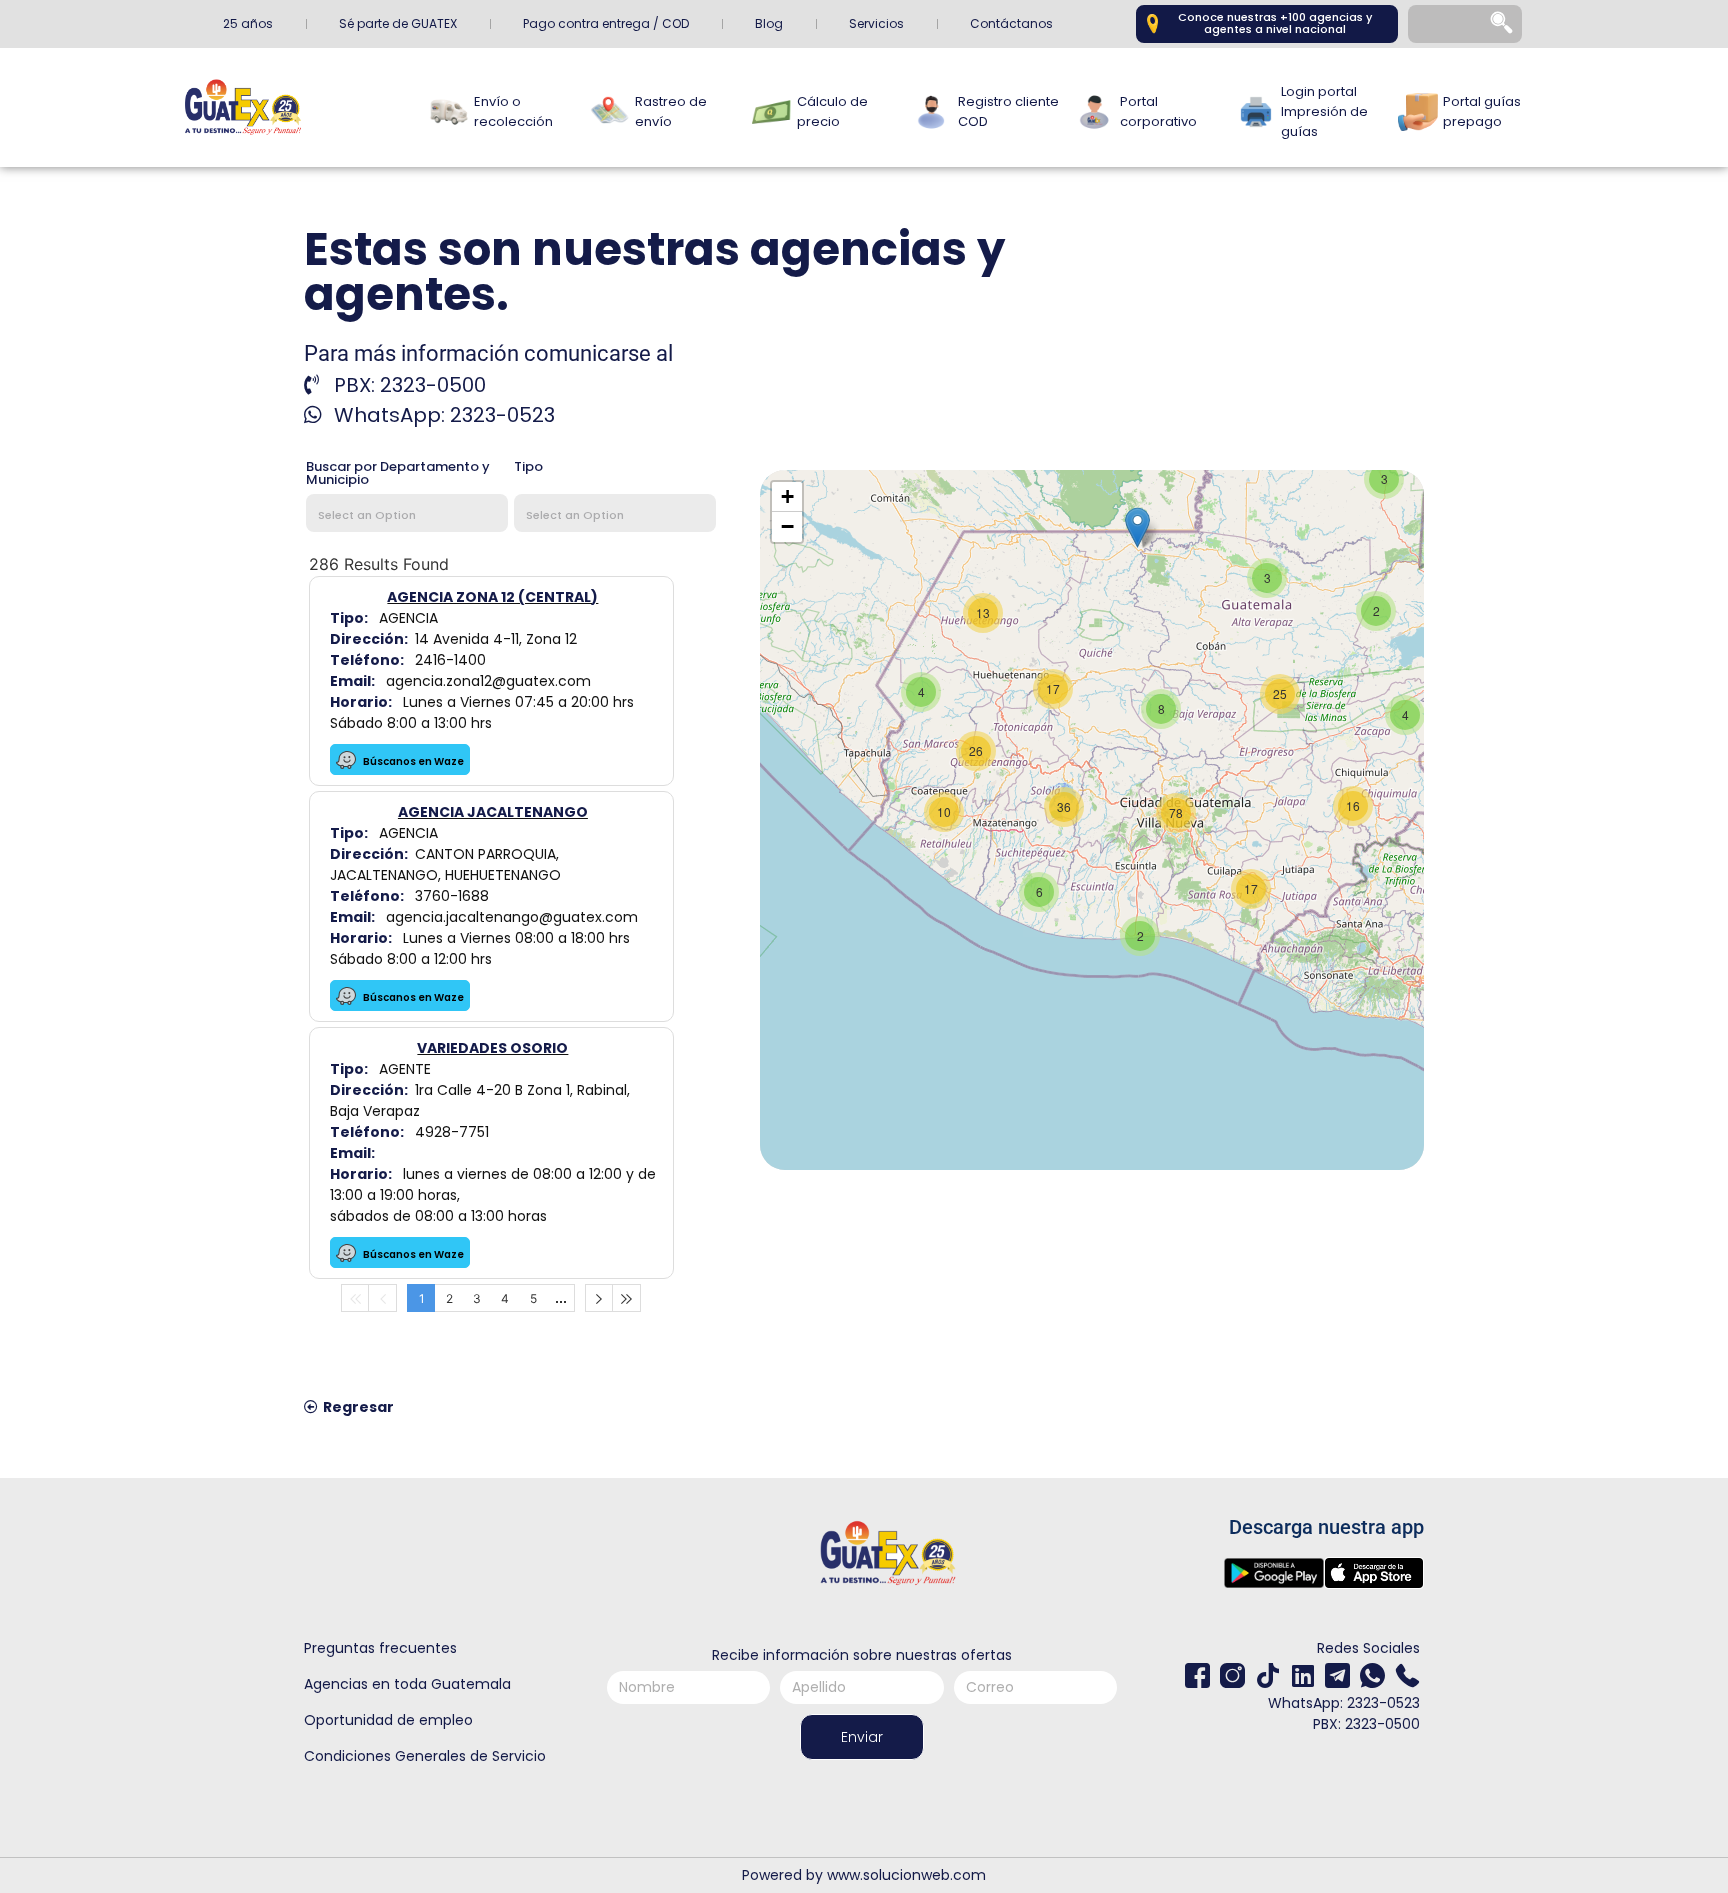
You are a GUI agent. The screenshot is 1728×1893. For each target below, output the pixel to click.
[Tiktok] (1267, 1675)
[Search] (1503, 24)
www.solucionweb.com (906, 1875)
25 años (248, 23)
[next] (599, 1298)
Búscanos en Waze (412, 761)
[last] (627, 1298)
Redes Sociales (1368, 1648)
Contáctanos (1011, 23)
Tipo (528, 468)
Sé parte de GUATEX (398, 23)
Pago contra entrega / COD (606, 23)
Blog (769, 23)
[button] (1137, 527)
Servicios (876, 23)
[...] (561, 1298)
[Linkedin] (1302, 1675)
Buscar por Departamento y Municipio (398, 474)
